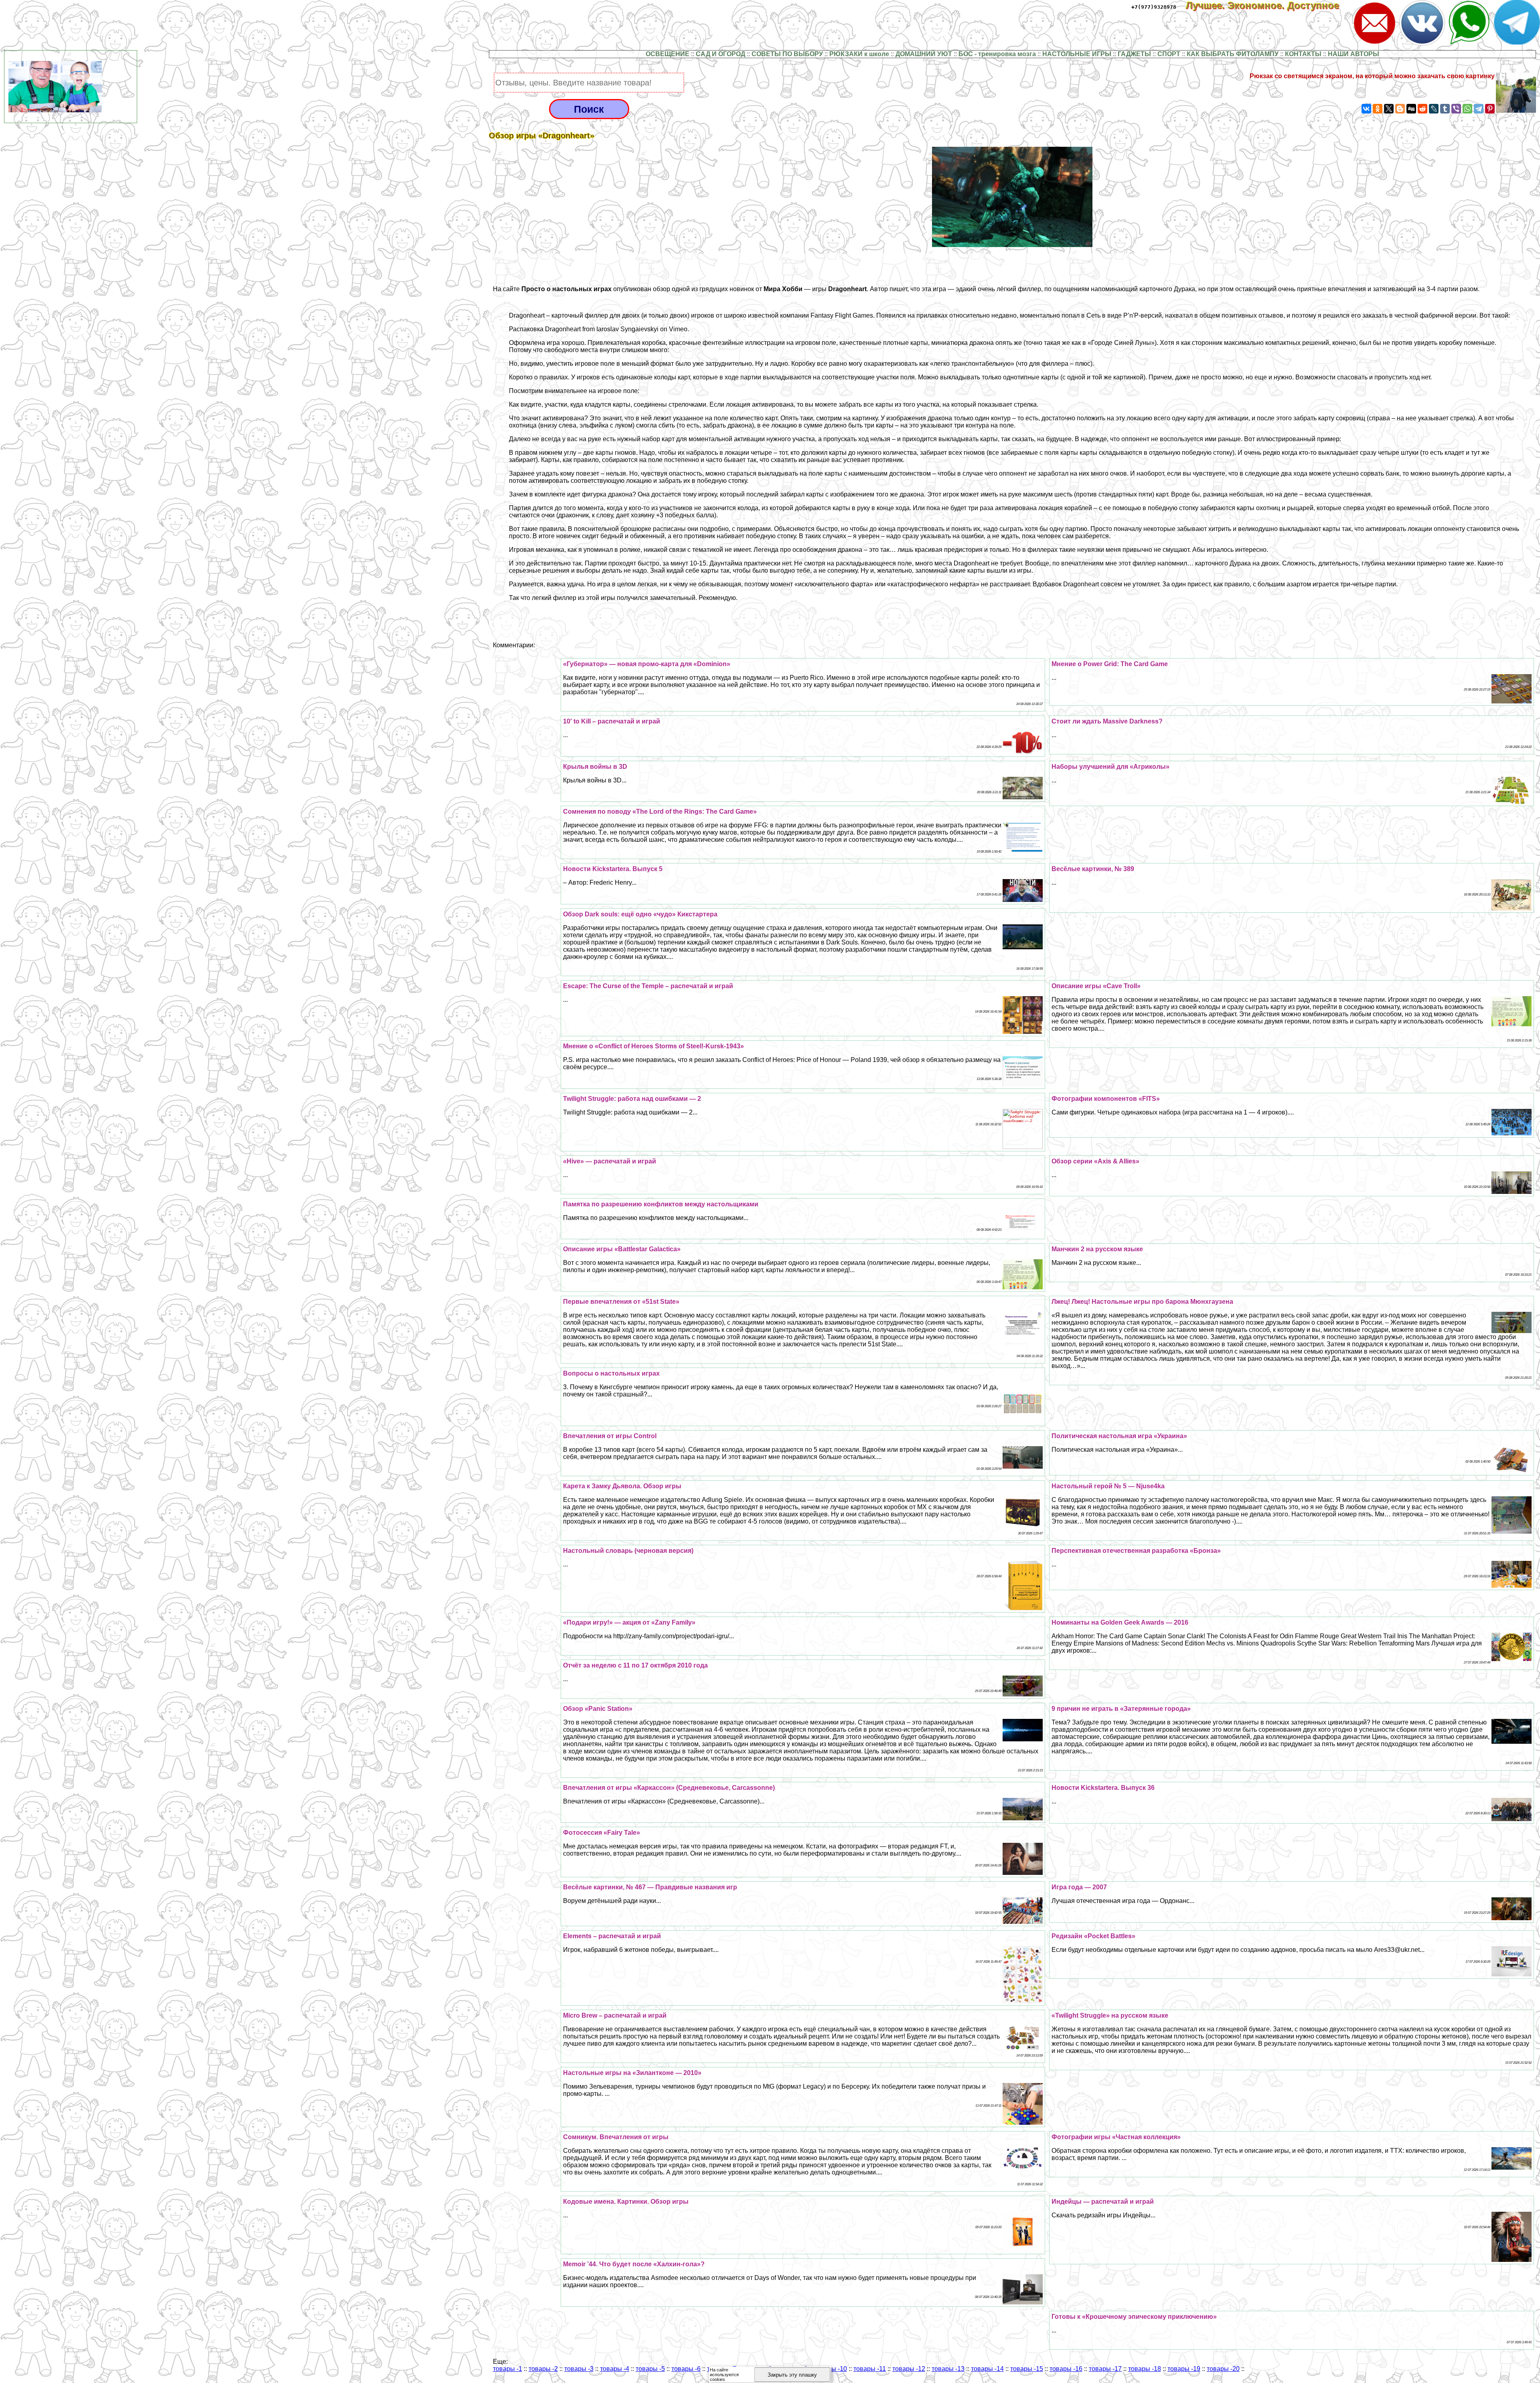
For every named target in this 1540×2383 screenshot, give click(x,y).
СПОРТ (1169, 54)
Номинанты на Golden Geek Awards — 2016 (1120, 1622)
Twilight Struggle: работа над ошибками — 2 (632, 1099)
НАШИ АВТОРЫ (1354, 54)
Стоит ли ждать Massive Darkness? (1107, 721)
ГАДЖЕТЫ (1134, 54)
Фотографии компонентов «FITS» (1106, 1099)
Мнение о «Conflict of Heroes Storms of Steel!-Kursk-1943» (653, 1046)
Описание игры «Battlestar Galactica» (622, 1249)
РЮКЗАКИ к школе (859, 54)
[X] (1389, 109)
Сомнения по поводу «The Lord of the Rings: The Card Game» (660, 812)
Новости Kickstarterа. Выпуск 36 (1103, 1788)
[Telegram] (1479, 109)
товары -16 (1066, 2369)
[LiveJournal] (1434, 109)
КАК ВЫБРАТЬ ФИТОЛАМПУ (1233, 54)
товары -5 (650, 2369)
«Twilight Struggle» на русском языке (1110, 2015)
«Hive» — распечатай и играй (610, 1161)
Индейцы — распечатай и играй (1103, 2202)
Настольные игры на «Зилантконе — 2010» (632, 2073)
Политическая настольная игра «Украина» (1119, 1436)
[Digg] (1411, 109)
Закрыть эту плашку (792, 2375)
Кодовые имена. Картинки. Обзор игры (626, 2202)
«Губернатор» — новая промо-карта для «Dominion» (647, 664)
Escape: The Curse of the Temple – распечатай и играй (648, 986)
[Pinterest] (1490, 109)
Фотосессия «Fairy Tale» (602, 1833)
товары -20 (1223, 2369)
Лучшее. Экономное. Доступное (1268, 5)
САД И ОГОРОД (720, 54)
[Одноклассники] (1378, 109)
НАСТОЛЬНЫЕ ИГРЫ (1077, 54)
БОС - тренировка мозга (997, 54)
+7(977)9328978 (1154, 7)
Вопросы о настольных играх (611, 1373)
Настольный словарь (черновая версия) (628, 1551)
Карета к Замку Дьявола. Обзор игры (622, 1486)
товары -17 (1105, 2369)
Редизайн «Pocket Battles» (1093, 1936)
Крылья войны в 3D (595, 767)
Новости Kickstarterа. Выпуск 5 (613, 869)
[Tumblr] (1445, 109)
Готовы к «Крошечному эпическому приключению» (1134, 2317)
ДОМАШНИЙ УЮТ (924, 54)
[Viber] (1456, 109)
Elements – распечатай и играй (612, 1936)
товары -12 (909, 2369)
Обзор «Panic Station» (598, 1709)
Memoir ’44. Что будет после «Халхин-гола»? (634, 2264)
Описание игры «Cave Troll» (1096, 986)
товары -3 (579, 2369)
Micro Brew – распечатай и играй (615, 2015)
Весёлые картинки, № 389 (1093, 869)
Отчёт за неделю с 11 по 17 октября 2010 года (635, 1665)
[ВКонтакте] (1366, 109)
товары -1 (508, 2369)
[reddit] (1422, 109)
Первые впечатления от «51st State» (621, 1302)
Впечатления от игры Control (610, 1436)
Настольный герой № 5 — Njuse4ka (1108, 1486)
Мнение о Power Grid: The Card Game (1110, 664)
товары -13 (948, 2369)
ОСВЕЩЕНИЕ (668, 54)
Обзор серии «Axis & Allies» (1095, 1161)
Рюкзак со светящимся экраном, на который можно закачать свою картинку (1372, 76)
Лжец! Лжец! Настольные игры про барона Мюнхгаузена (1142, 1302)
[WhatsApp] (1467, 109)
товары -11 (870, 2369)
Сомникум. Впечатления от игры (616, 2137)
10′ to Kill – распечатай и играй (612, 721)
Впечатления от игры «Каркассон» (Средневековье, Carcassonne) (669, 1788)
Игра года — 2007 (1079, 1887)
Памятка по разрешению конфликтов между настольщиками (661, 1204)
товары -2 (543, 2369)
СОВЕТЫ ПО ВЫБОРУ (787, 54)
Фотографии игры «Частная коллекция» (1116, 2137)
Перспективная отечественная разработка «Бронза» (1136, 1551)
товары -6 (686, 2369)
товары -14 (987, 2369)
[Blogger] (1400, 109)
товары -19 (1184, 2369)
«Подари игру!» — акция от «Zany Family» (629, 1622)
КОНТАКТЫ (1303, 54)
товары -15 (1027, 2369)
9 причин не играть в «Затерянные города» (1121, 1709)
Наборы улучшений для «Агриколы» (1110, 767)
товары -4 (615, 2369)
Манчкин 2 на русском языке (1097, 1249)
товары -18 (1145, 2369)
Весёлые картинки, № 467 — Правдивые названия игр (650, 1887)
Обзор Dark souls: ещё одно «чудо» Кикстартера (640, 914)
